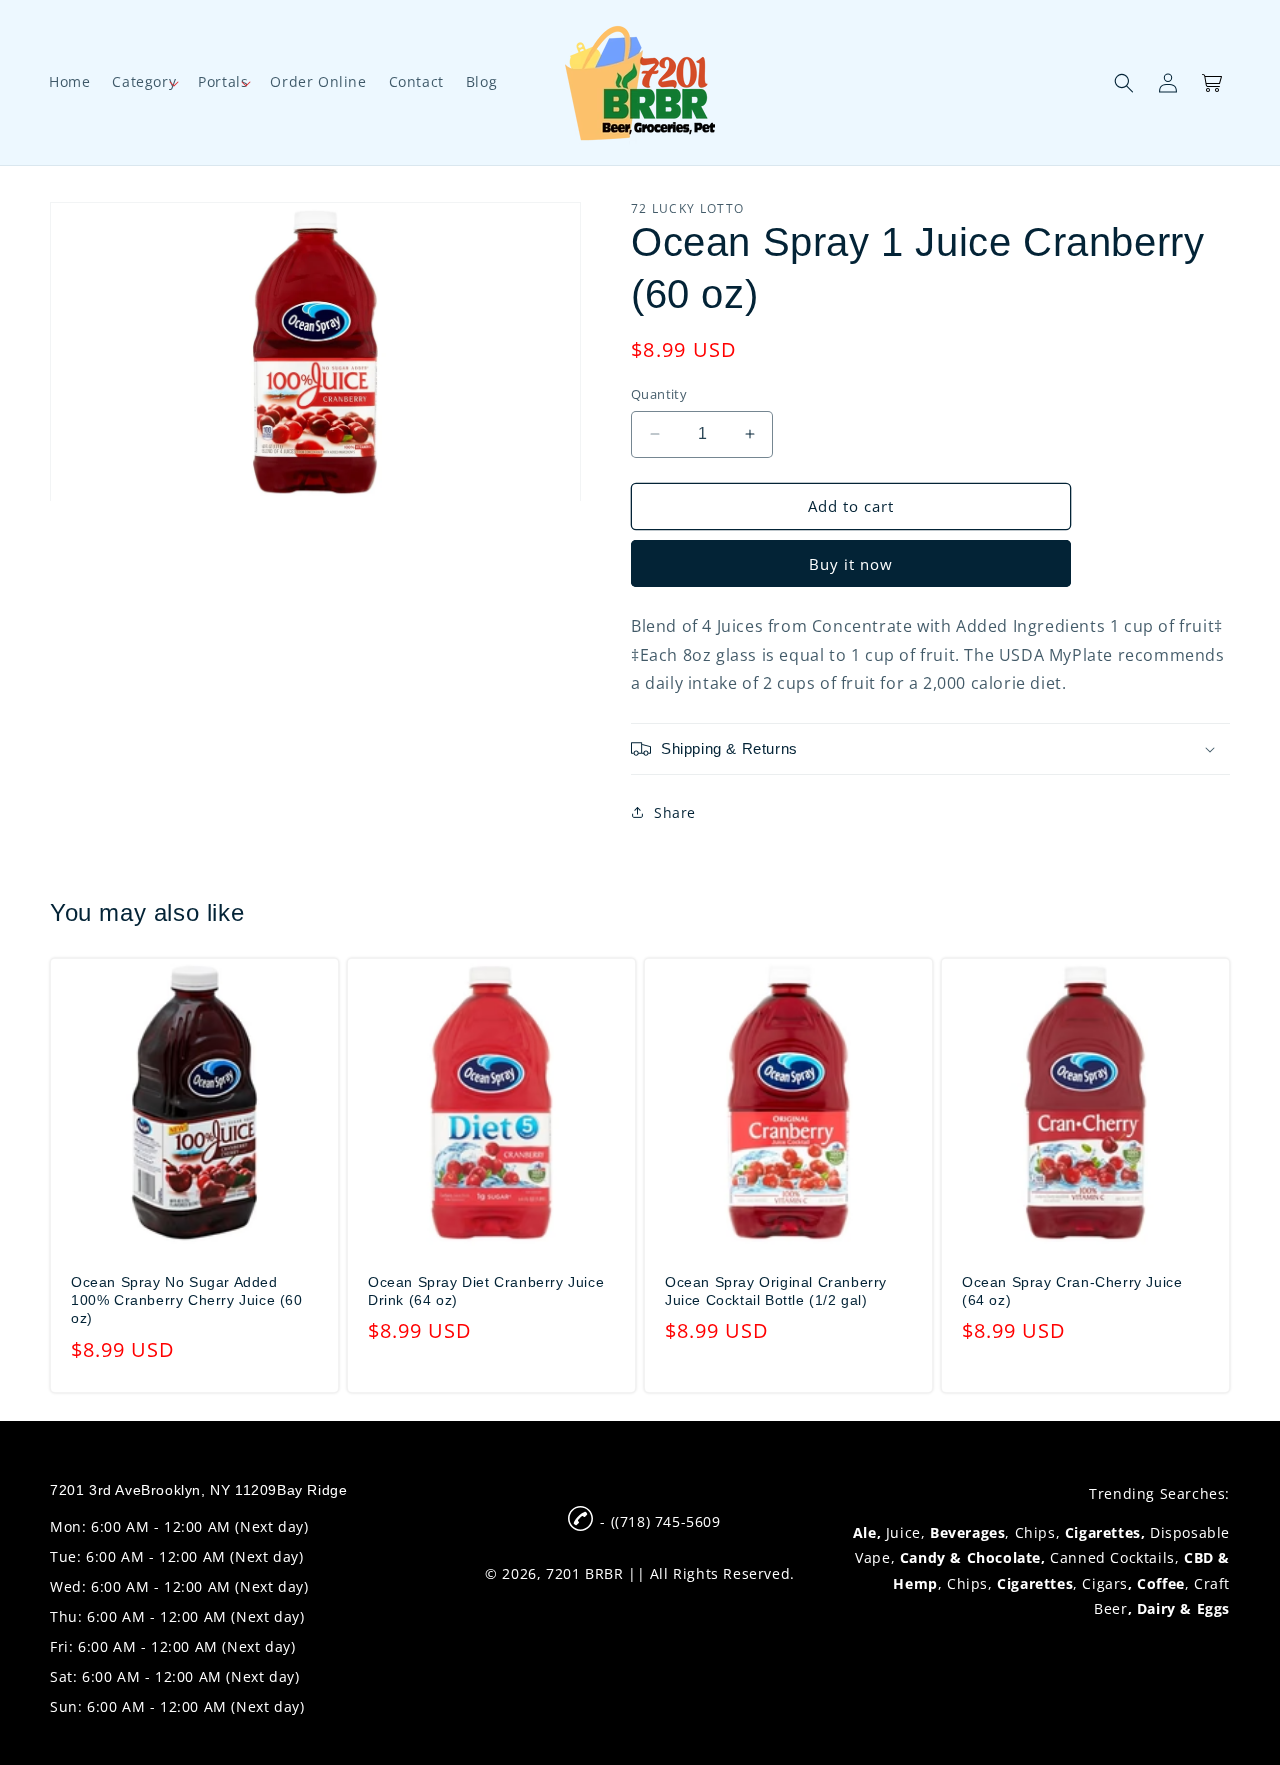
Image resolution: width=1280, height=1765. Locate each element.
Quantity (659, 394)
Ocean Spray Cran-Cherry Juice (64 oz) (1072, 1291)
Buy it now (851, 564)
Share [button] (675, 812)
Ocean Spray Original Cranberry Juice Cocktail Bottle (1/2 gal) (776, 1291)
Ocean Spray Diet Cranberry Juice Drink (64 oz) (486, 1291)
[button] (144, 82)
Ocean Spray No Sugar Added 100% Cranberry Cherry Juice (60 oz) (187, 1300)
